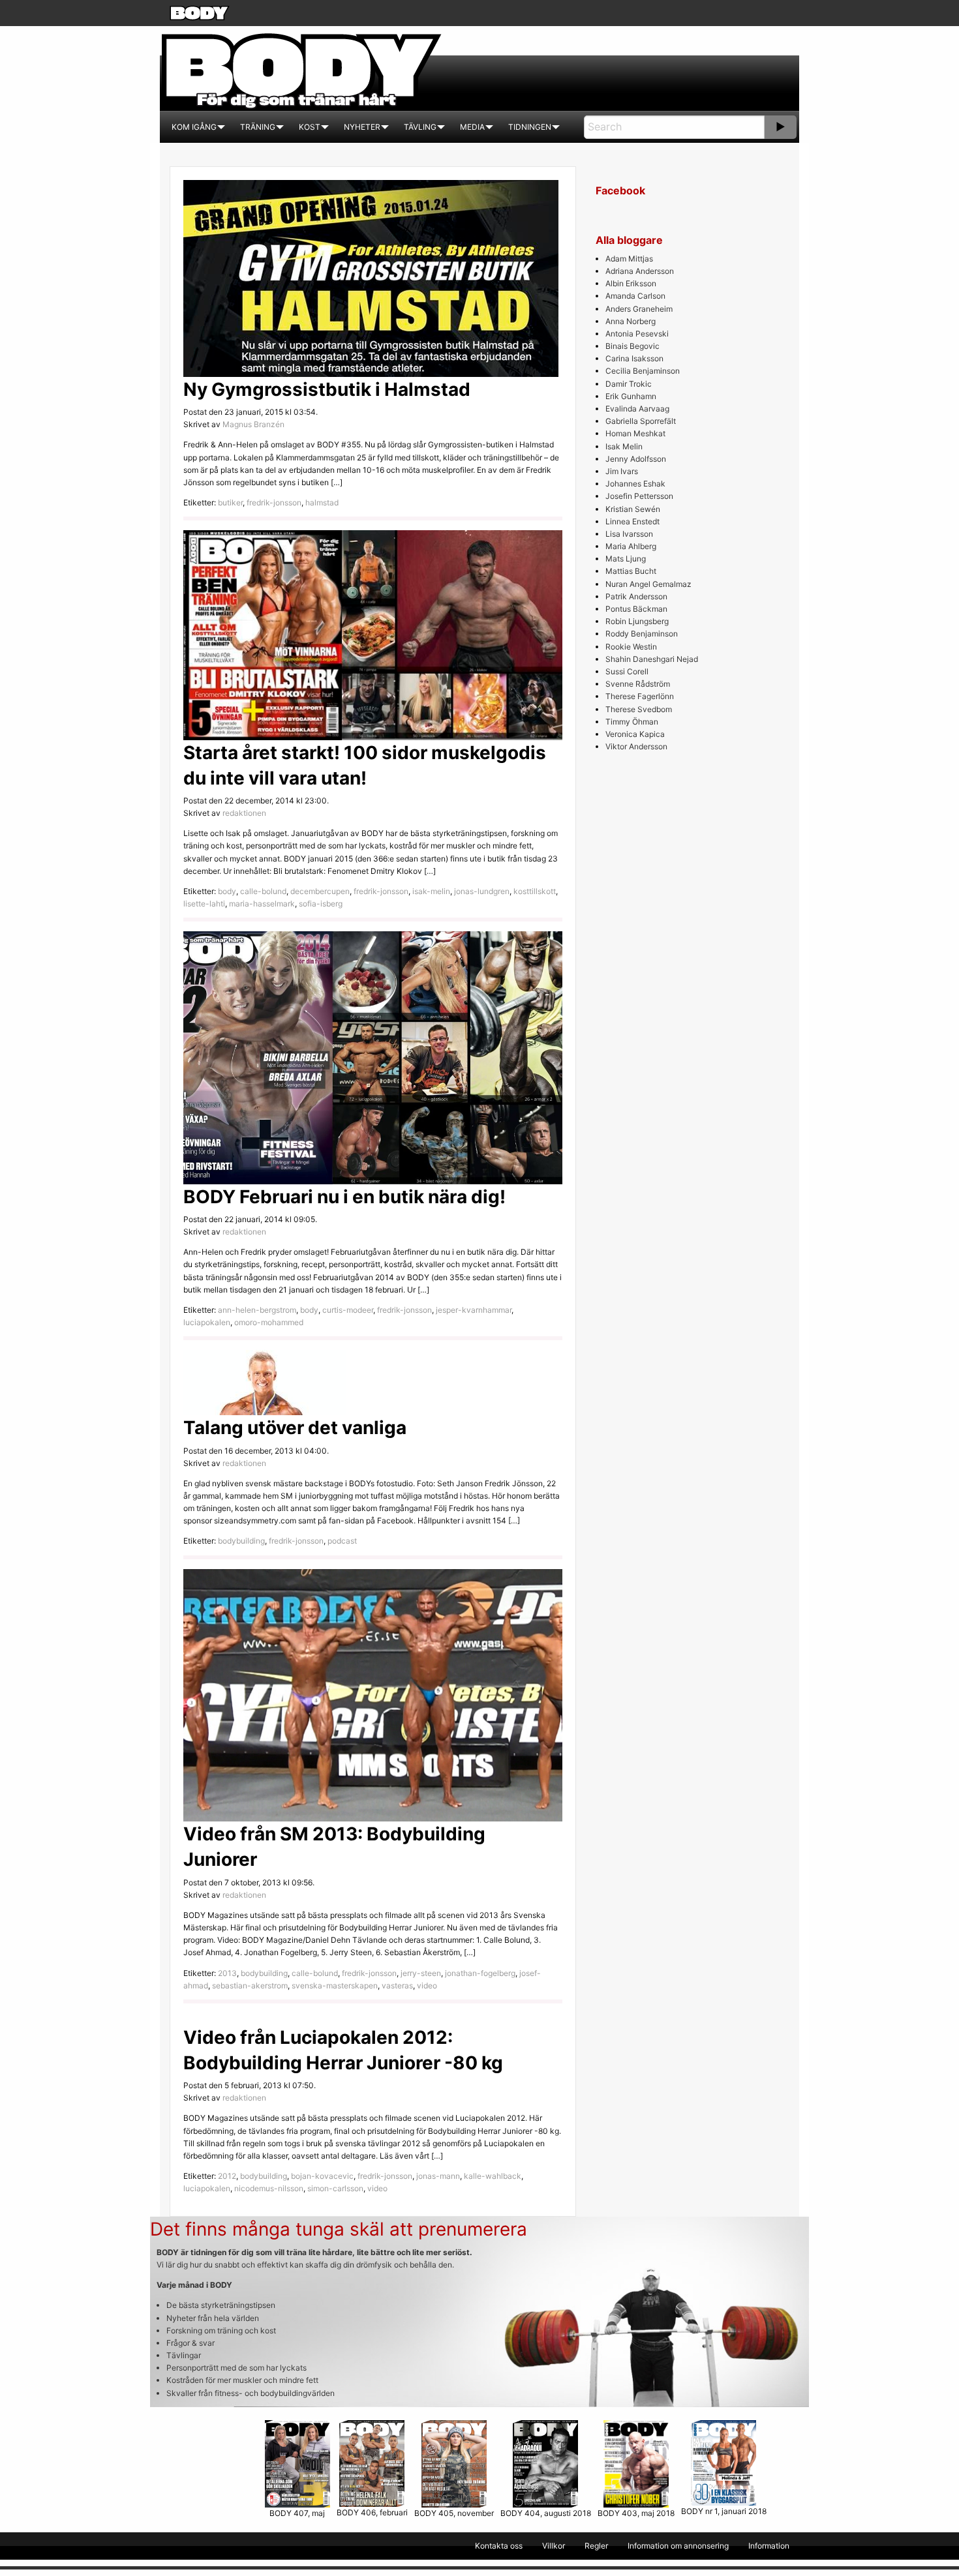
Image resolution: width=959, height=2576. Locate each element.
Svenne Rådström (638, 684)
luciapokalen (207, 1322)
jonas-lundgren (482, 891)
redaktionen (244, 813)
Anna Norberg (631, 321)
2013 (227, 1973)
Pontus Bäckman (636, 609)
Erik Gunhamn (631, 396)
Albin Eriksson (631, 283)
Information (769, 2546)
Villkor (554, 2546)
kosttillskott (535, 891)
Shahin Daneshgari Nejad (652, 659)
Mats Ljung (626, 559)
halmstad (322, 502)
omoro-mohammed (269, 1322)
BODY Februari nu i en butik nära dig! (344, 1197)
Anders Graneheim (639, 309)
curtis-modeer (348, 1310)
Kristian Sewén (633, 509)
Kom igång (194, 127)
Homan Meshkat (635, 433)
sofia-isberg (321, 904)
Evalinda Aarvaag (637, 409)
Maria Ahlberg (631, 546)
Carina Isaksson (634, 358)
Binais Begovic (632, 346)
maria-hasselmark (262, 904)
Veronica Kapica (635, 734)
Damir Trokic (629, 384)
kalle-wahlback (493, 2176)
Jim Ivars (622, 471)
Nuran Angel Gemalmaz (648, 584)
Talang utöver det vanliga (295, 1428)
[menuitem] (194, 127)
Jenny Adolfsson (636, 459)
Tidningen (530, 127)
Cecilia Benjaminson (643, 371)
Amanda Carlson (635, 296)
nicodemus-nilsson (269, 2188)
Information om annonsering (678, 2546)
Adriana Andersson (640, 271)
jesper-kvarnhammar (474, 1310)
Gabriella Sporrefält (641, 421)
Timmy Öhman (632, 722)
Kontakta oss (499, 2546)
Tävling (420, 127)
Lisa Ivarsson (629, 534)
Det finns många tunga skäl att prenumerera (339, 2229)
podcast (342, 1541)
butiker (230, 502)
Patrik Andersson (636, 596)
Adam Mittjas (629, 259)
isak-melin (431, 891)
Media (472, 127)
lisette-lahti (204, 904)
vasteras (397, 1985)
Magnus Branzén (253, 424)
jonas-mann (438, 2176)
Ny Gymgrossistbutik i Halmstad (327, 389)
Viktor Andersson (636, 746)
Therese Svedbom (639, 709)
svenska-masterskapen (335, 1985)
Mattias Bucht (631, 571)
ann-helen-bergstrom (257, 1310)
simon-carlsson (335, 2188)
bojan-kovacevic (322, 2176)
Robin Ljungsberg (637, 621)
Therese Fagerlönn (640, 696)
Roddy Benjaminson (642, 634)
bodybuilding (241, 1541)
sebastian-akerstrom (250, 1985)
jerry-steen (421, 1973)
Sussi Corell (627, 671)
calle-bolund (263, 891)
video (427, 1985)
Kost (310, 127)
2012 (227, 2176)
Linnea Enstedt (632, 521)
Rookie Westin (631, 647)
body (227, 891)
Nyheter (362, 127)
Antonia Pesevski (637, 334)
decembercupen (320, 891)
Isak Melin (624, 446)
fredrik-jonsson (274, 502)
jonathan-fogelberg (480, 1973)
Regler (596, 2546)
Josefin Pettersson (639, 496)
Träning (258, 127)
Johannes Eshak (635, 484)
